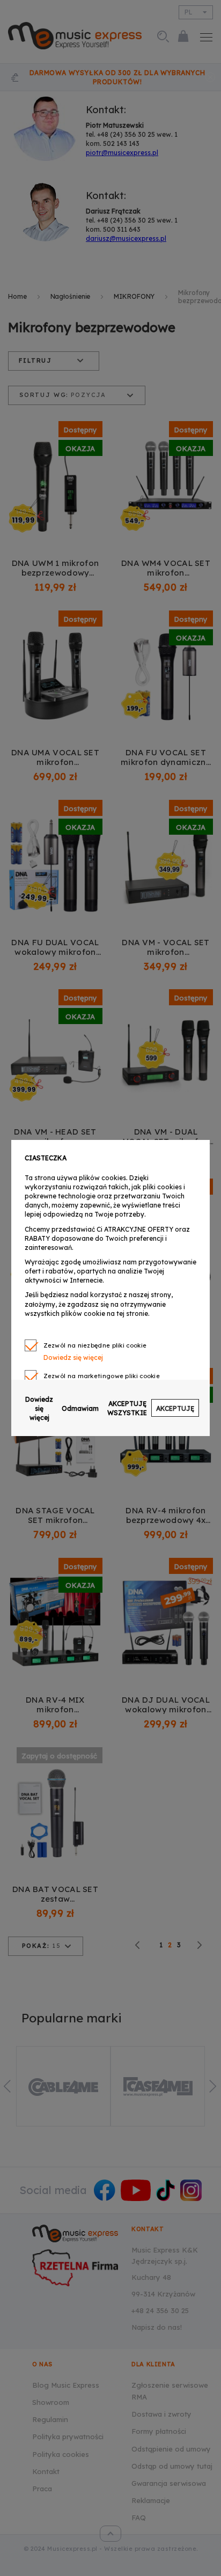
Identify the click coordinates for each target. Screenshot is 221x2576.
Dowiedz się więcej (39, 1408)
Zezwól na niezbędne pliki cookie (95, 1345)
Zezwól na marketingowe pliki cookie (102, 1376)
